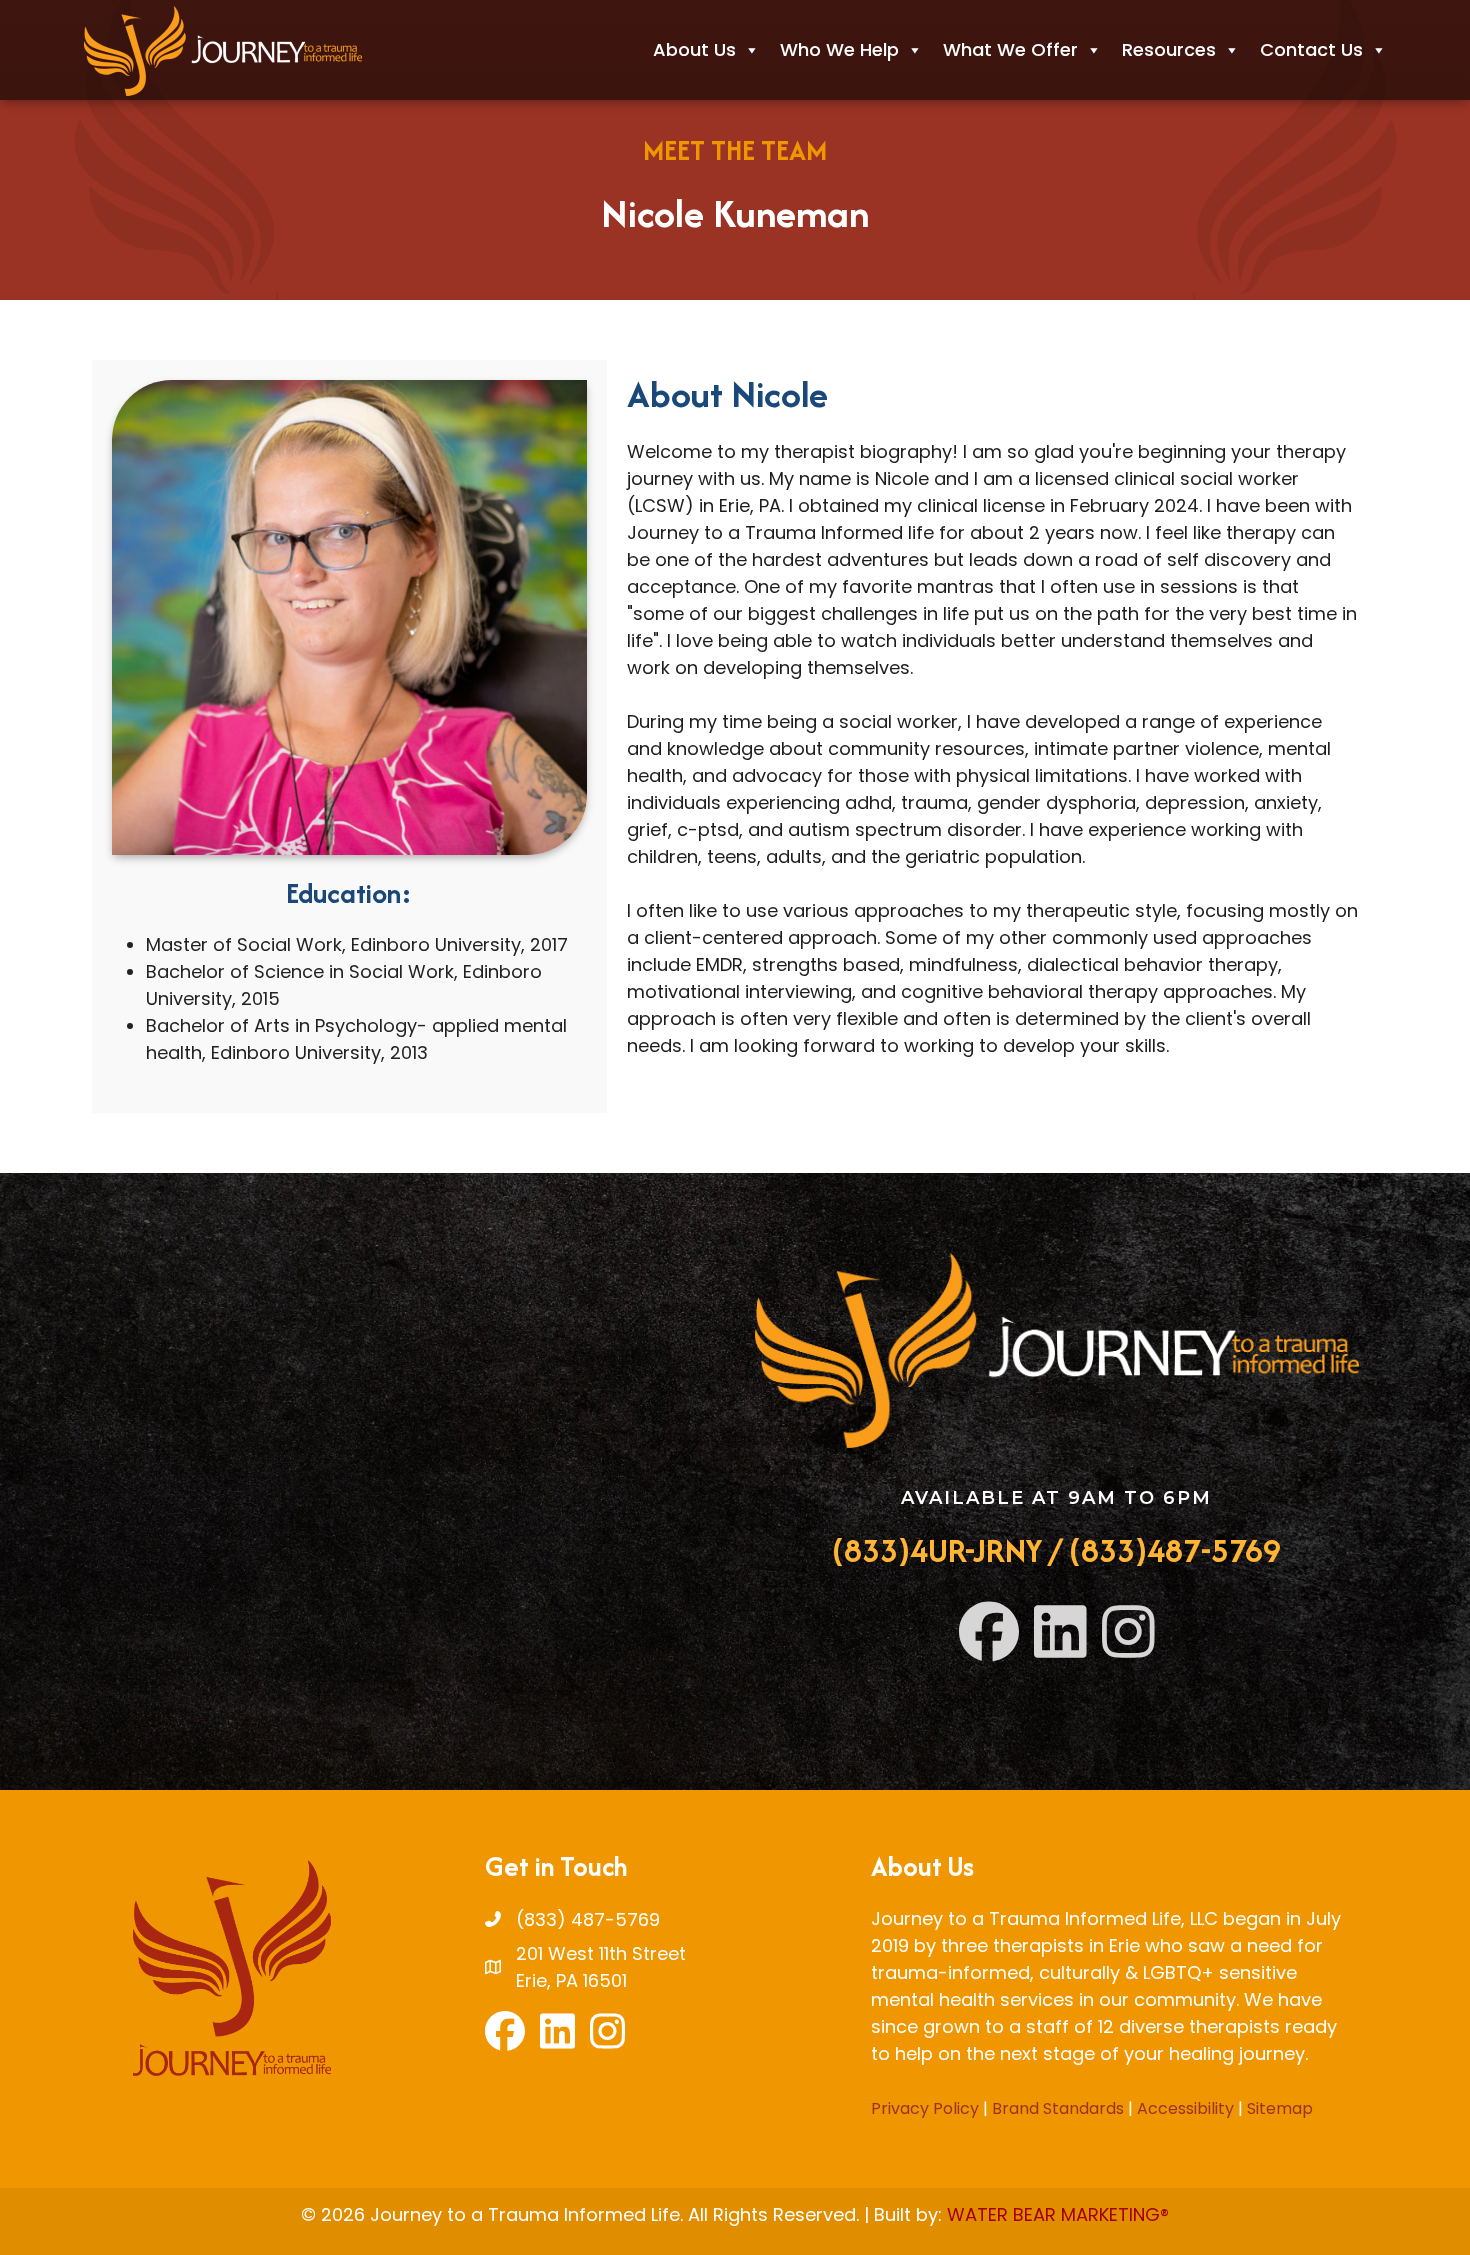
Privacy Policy (925, 2108)
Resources (1169, 49)
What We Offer (1010, 49)
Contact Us (1311, 49)
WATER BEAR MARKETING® (1058, 2214)
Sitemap (1280, 2108)
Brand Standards (1058, 2108)
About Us (694, 49)
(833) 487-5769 (588, 1919)
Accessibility (1185, 2108)
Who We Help (839, 49)
